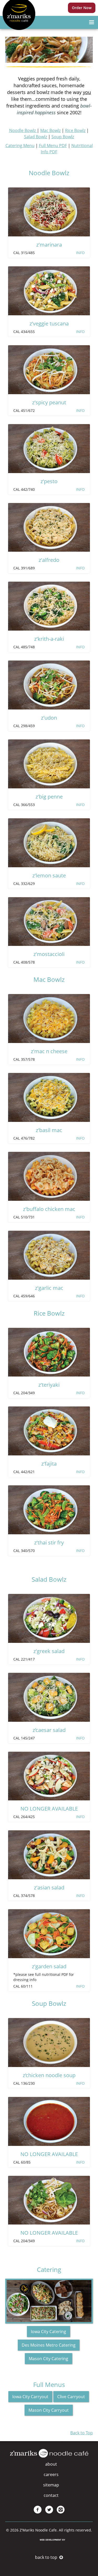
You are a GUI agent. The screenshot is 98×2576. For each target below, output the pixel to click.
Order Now (82, 8)
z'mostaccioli (49, 954)
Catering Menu (20, 146)
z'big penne (49, 797)
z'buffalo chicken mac (49, 1209)
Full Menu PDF (53, 146)
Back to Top (82, 2433)
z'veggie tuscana (49, 323)
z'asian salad (49, 1887)
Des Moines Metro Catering (49, 2345)
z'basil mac (49, 1130)
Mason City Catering (48, 2359)
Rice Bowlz (75, 130)
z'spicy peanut (49, 402)
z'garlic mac (49, 1288)
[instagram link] (61, 2510)
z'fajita (49, 1464)
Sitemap (51, 2485)
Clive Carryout (71, 2397)
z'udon (49, 718)
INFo (80, 884)
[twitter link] (49, 2510)
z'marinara (49, 245)
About (51, 2464)
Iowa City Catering (48, 2332)
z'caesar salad (49, 1730)
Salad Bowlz (36, 137)
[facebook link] (38, 2510)
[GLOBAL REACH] (49, 2543)
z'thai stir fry (49, 1543)
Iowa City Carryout (30, 2397)
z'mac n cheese (49, 1051)
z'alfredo (49, 560)
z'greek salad (49, 1651)
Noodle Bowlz (23, 130)
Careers (51, 2474)
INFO (80, 489)
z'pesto (49, 481)
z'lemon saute (49, 875)
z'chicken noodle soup (49, 2075)
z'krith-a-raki (49, 639)
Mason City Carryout (49, 2410)
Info (80, 253)
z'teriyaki (49, 1385)
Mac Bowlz (50, 130)
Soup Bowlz (63, 137)
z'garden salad (49, 1966)
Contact (51, 2495)
